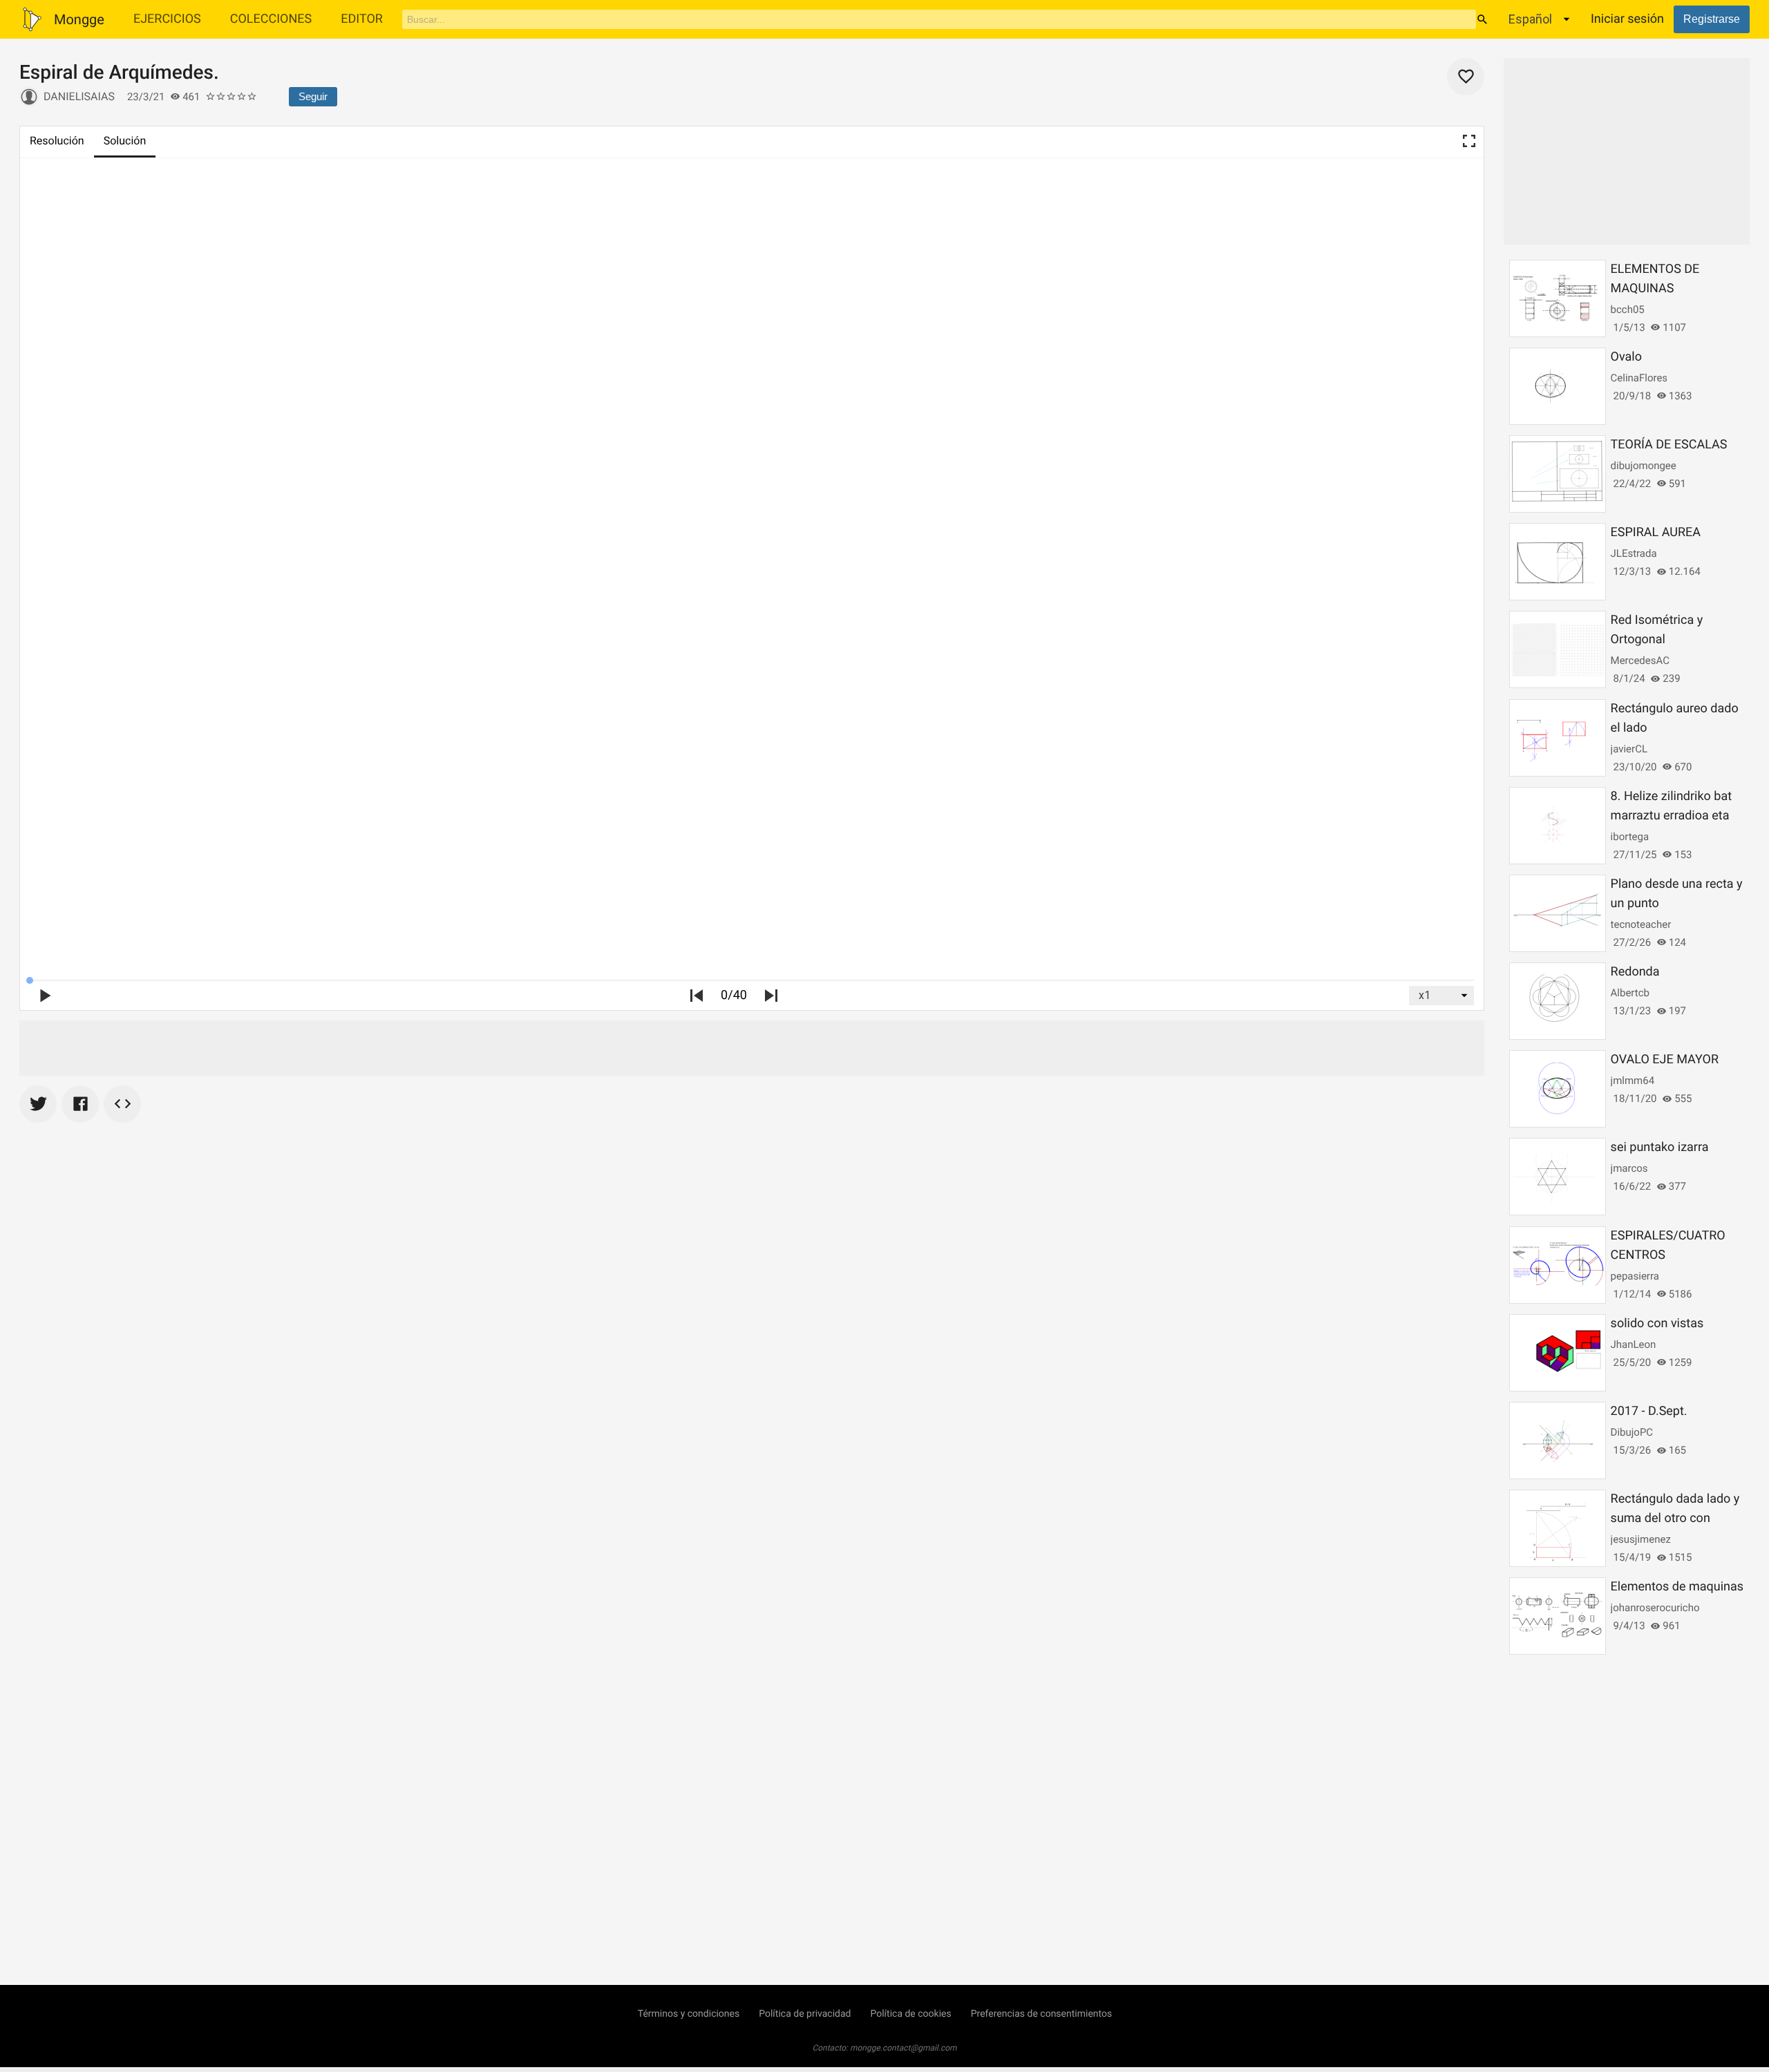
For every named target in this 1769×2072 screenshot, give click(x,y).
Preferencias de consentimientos (1042, 2014)
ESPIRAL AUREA (1656, 532)
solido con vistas (1657, 1323)
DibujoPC (1632, 1432)
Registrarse (1712, 19)
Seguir (313, 96)
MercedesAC (1640, 660)
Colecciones (271, 19)
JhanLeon (1634, 1344)
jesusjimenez (1641, 1539)
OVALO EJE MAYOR (1665, 1059)
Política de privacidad (805, 2014)
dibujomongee (1644, 466)
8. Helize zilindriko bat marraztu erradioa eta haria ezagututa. (1672, 816)
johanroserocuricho (1655, 1608)
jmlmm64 (1633, 1081)
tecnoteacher (1641, 924)
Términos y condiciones (689, 2014)
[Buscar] (1482, 19)
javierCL (1629, 749)
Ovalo (1626, 357)
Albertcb (1630, 993)
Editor (362, 19)
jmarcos (1629, 1168)
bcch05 (1628, 310)
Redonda (1635, 972)
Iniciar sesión (1627, 19)
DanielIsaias (79, 96)
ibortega (1630, 837)
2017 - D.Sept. (1649, 1411)
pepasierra (1635, 1276)
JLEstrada (1634, 553)
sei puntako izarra (1660, 1147)
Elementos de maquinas (1677, 1587)
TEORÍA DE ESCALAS (1669, 445)
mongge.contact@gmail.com (904, 2048)
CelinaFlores (1639, 378)
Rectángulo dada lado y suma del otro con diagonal (1675, 1518)
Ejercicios (167, 19)
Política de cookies (910, 2014)
